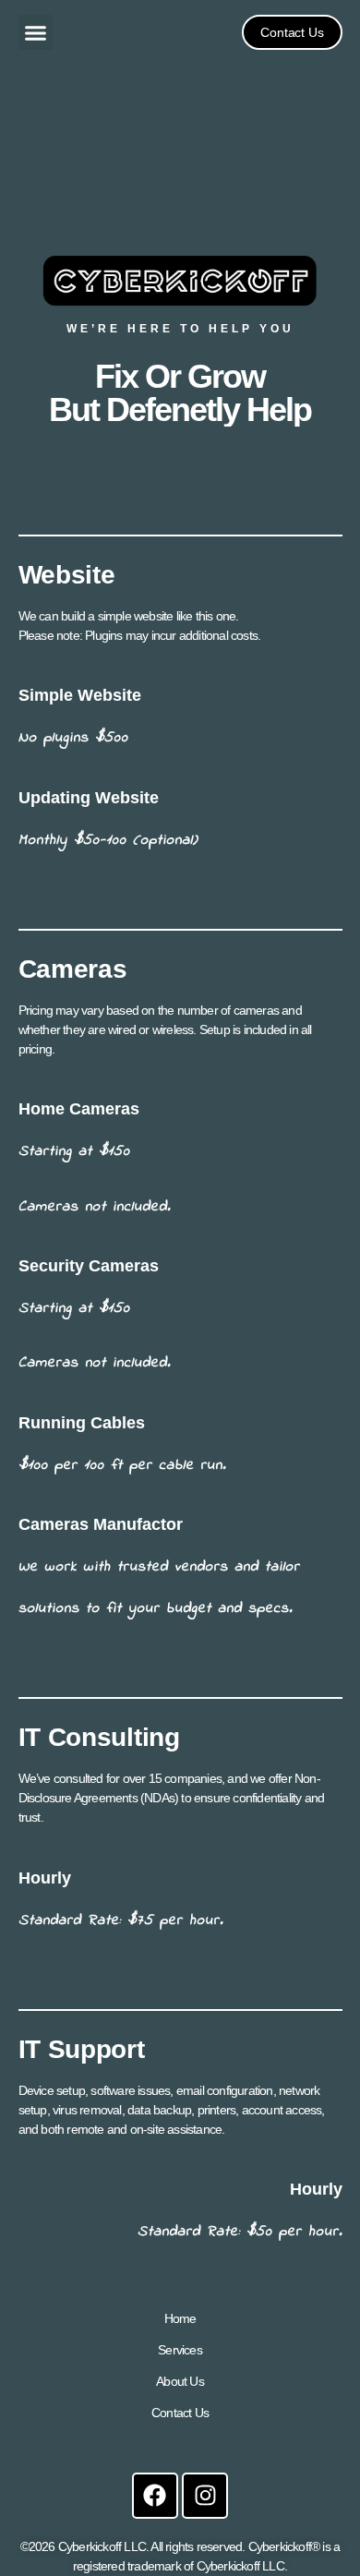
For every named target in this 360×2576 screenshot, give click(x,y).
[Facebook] (155, 2496)
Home (180, 2318)
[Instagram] (205, 2496)
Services (180, 2350)
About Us (180, 2381)
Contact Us (180, 2413)
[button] (36, 32)
